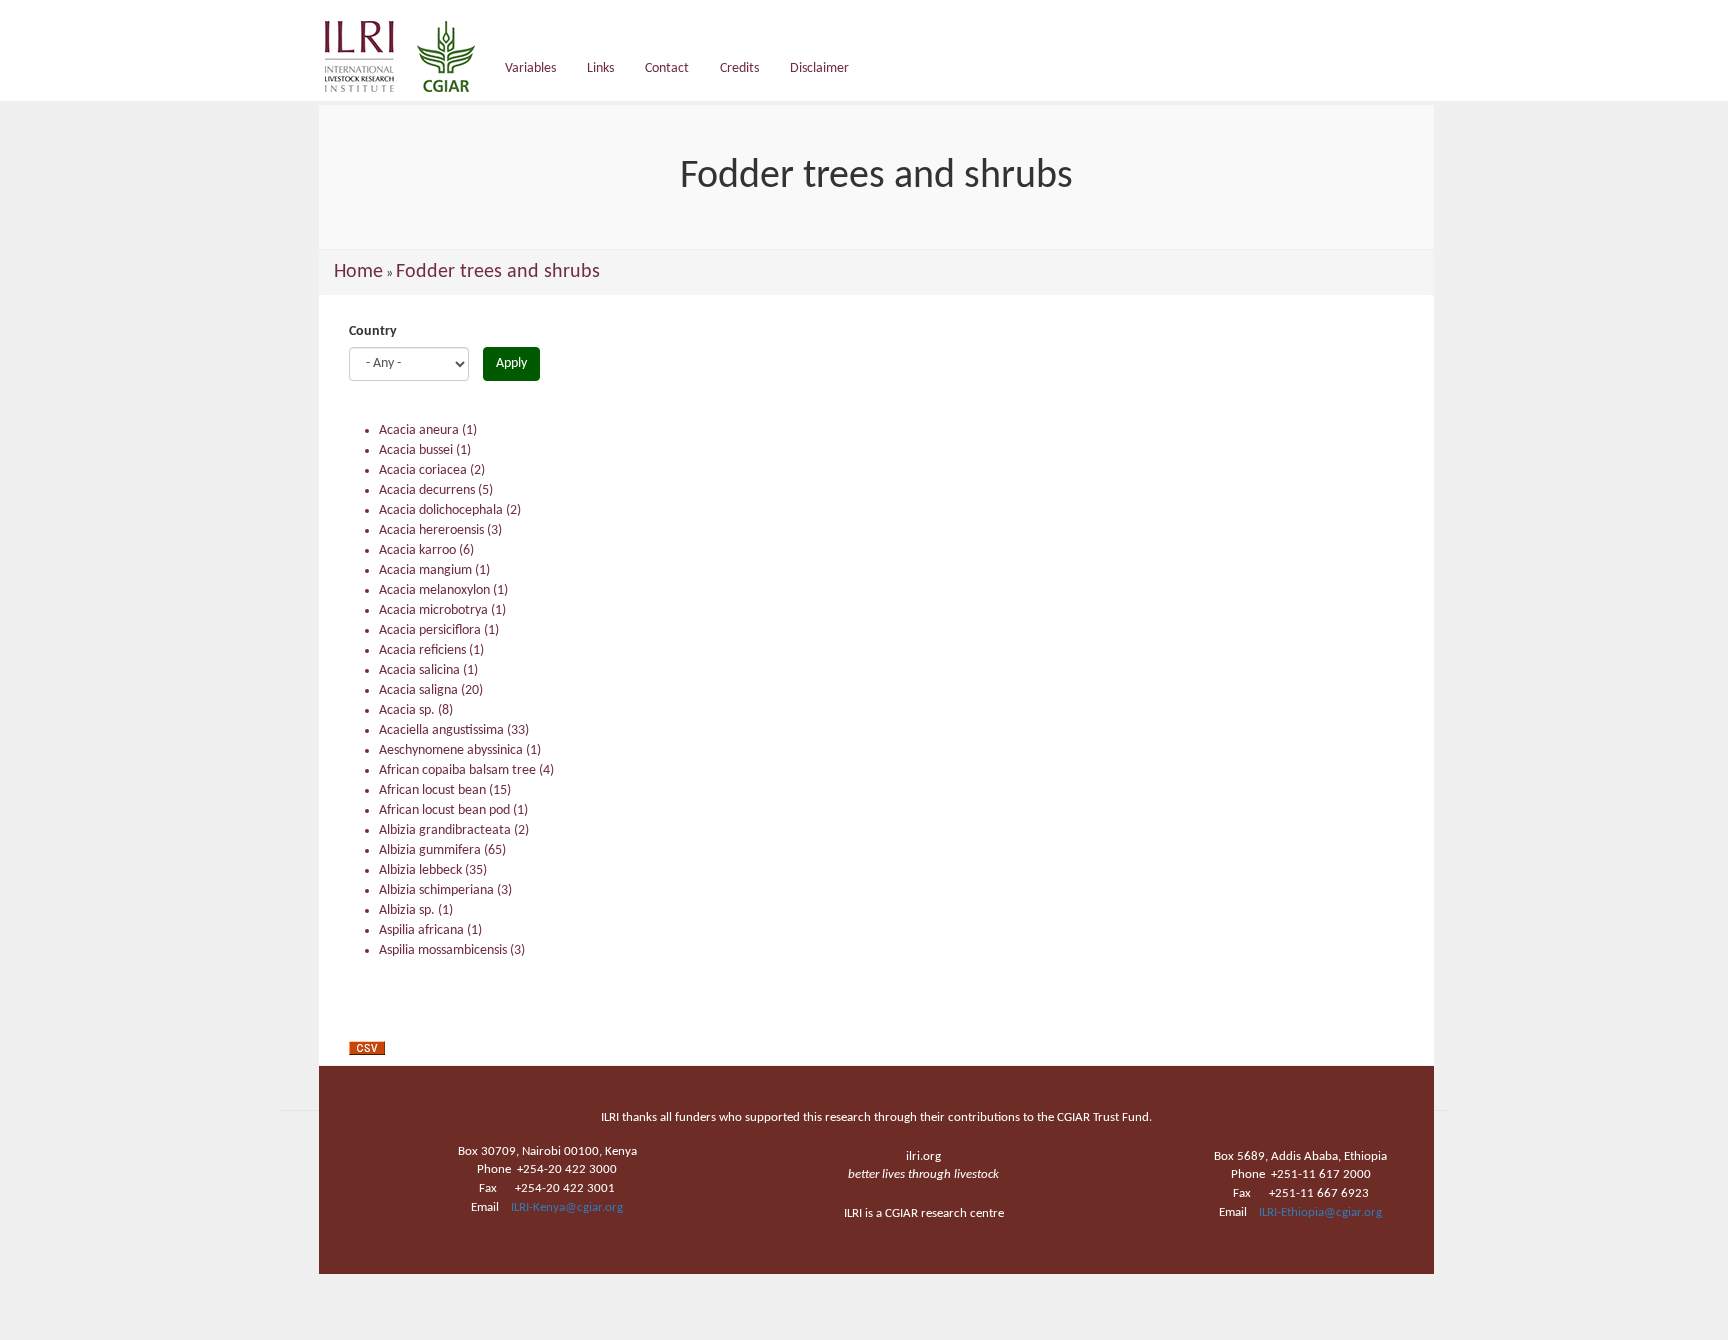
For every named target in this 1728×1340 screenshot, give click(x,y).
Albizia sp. (407, 910)
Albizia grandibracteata (445, 830)
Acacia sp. (407, 710)
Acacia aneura (419, 430)
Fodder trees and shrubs (498, 272)
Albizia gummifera (430, 850)
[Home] (407, 56)
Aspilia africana (421, 930)
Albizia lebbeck (420, 870)
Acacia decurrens (427, 490)
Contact (667, 68)
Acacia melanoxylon (434, 590)
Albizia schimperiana (436, 890)
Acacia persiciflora (430, 630)
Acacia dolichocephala (441, 510)
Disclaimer (819, 68)
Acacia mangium (425, 570)
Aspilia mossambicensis (443, 950)
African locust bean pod (444, 810)
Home (358, 272)
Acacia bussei (416, 450)
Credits (739, 68)
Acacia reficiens (422, 650)
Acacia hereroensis (431, 530)
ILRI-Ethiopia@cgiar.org (1320, 1212)
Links (600, 68)
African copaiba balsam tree (457, 770)
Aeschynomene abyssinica (451, 750)
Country (373, 331)
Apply (511, 363)
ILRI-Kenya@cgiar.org (567, 1207)
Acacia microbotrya (433, 610)
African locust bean (432, 790)
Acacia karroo (417, 550)
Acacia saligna (418, 690)
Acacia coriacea (423, 470)
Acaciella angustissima (441, 730)
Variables (530, 68)
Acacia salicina (419, 670)
